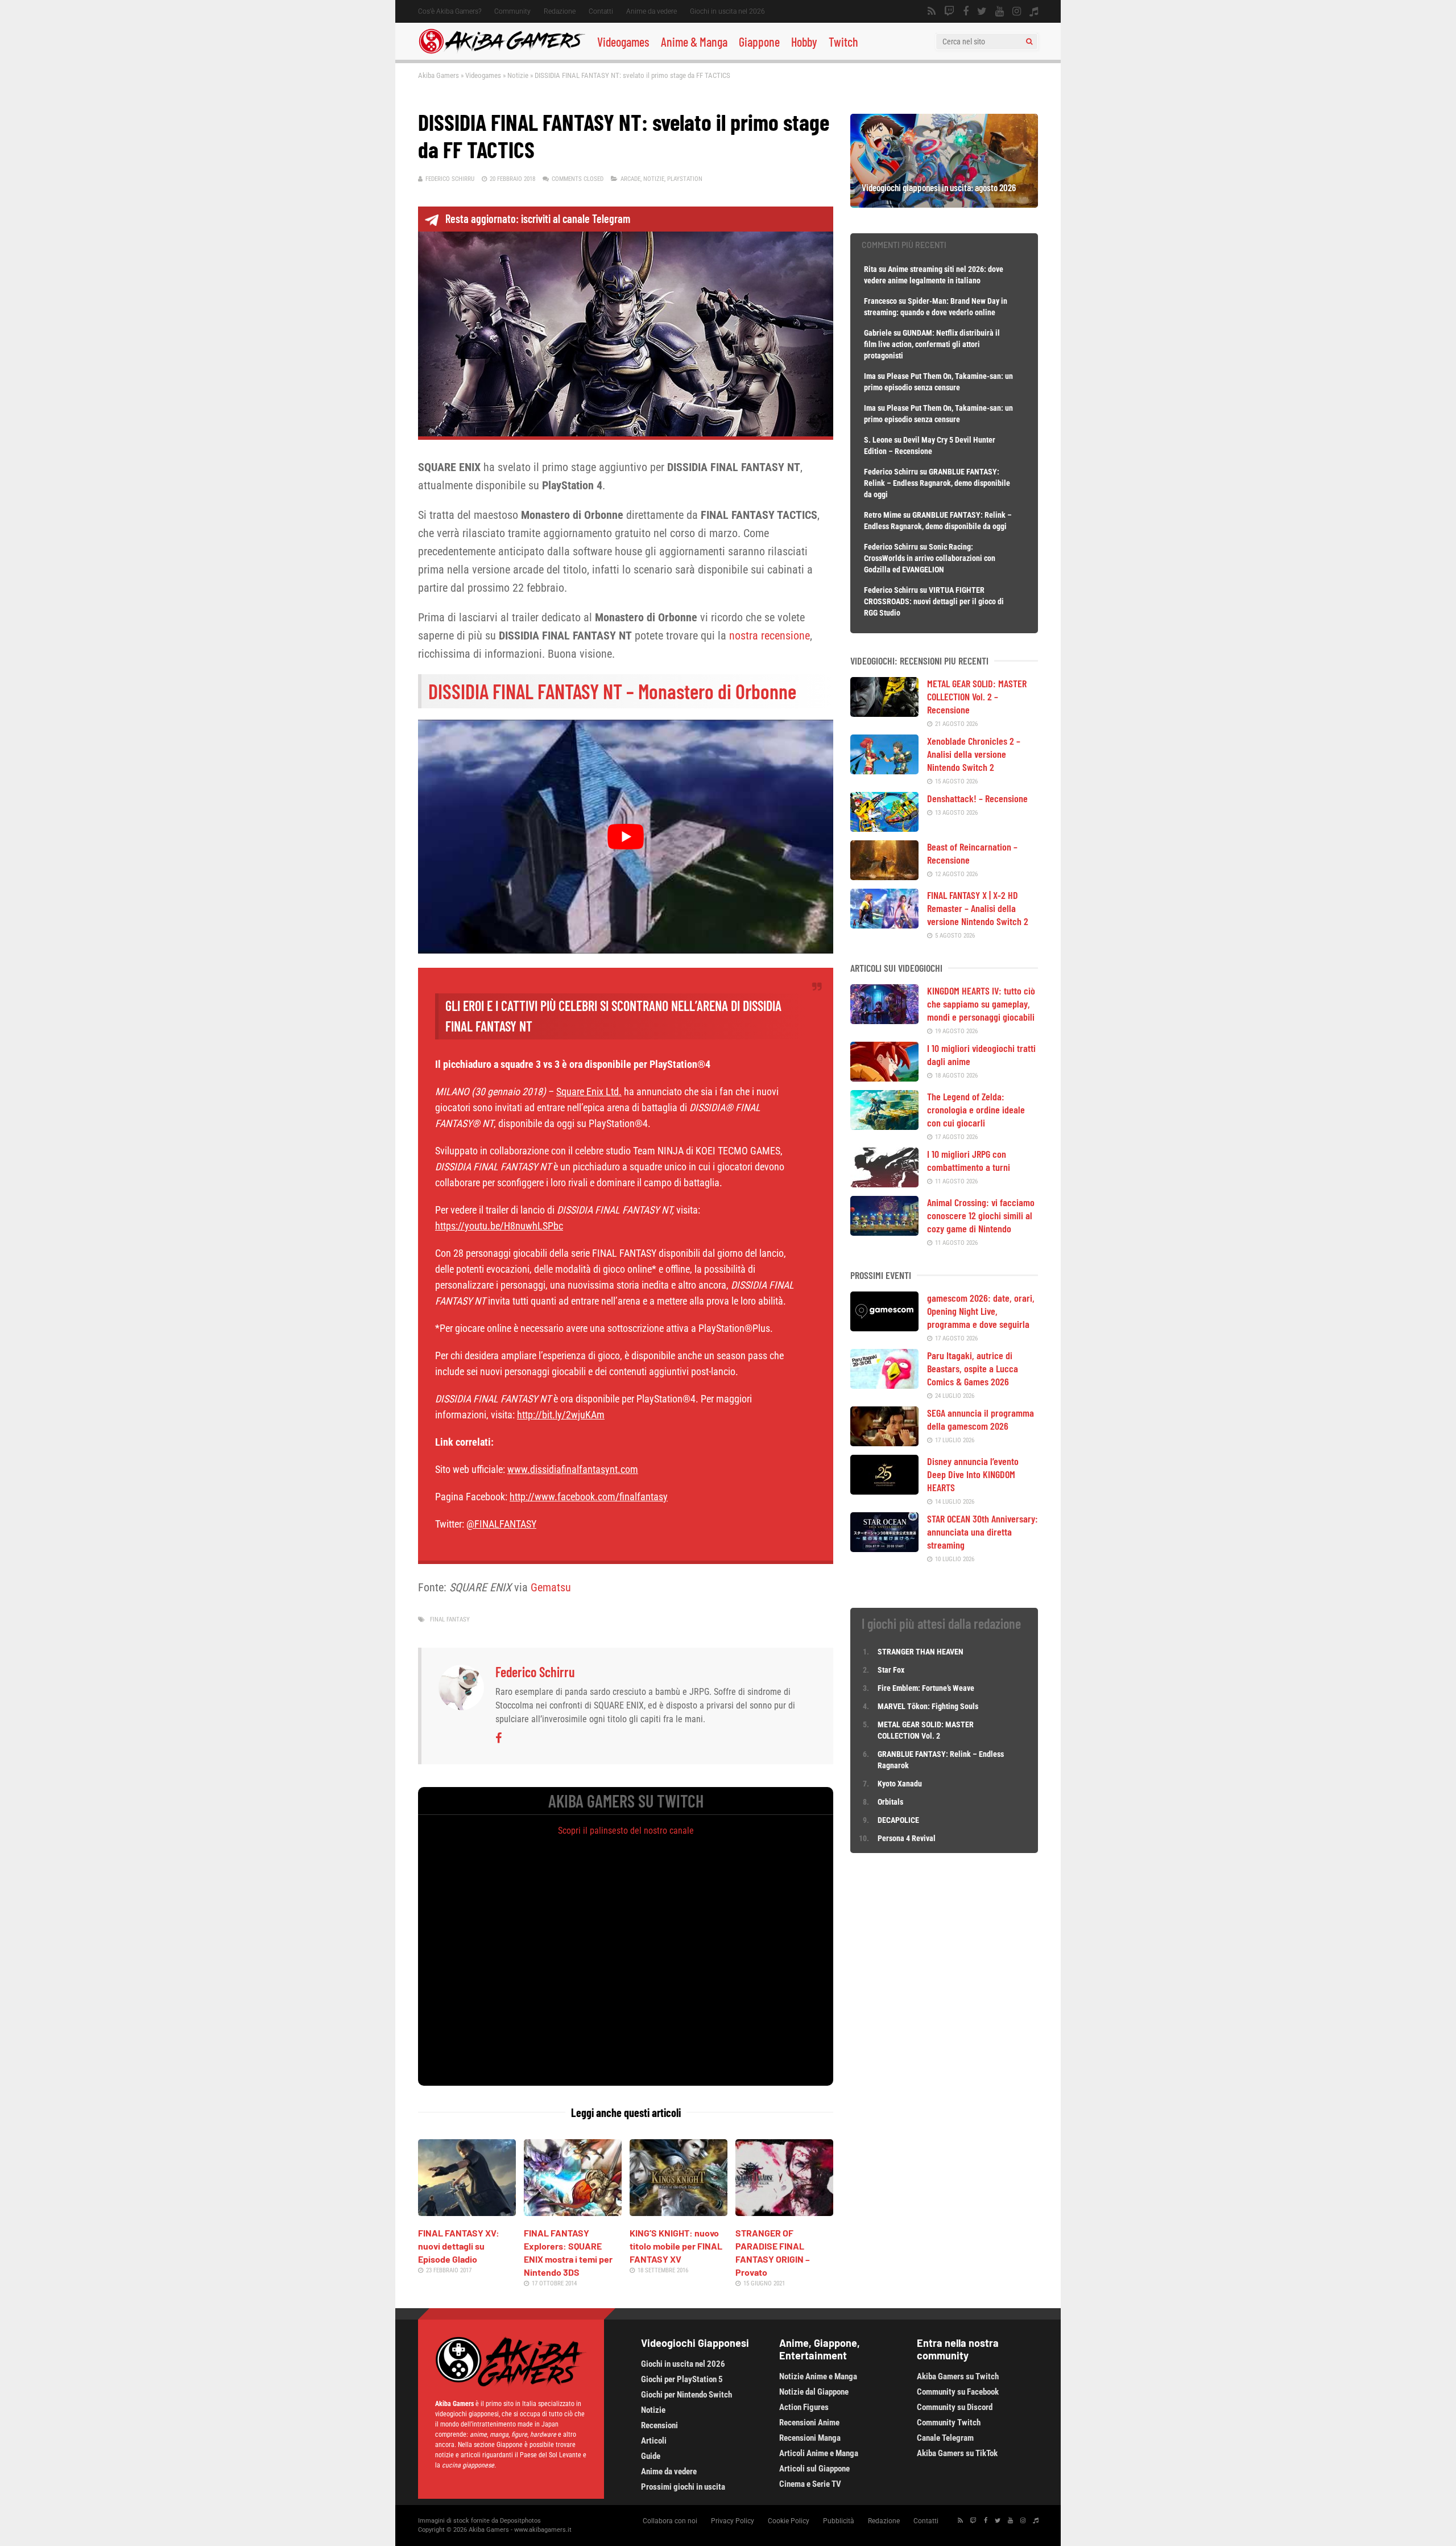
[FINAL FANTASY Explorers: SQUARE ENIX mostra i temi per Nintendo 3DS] (573, 2212)
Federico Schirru (450, 179)
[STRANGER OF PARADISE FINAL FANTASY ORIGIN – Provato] (784, 2212)
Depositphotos (520, 2521)
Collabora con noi (670, 2521)
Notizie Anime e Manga (818, 2376)
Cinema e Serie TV (810, 2484)
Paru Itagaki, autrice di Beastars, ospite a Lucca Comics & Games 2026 (973, 1368)
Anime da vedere (652, 11)
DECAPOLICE (898, 1820)
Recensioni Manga (810, 2438)
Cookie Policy (789, 2521)
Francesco (880, 301)
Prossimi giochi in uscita (683, 2487)
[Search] (1029, 42)
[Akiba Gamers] (502, 52)
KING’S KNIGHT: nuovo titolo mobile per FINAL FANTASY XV (676, 2246)
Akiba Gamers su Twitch (958, 2376)
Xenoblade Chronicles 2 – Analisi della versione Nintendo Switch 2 (974, 754)
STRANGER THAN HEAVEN (921, 1652)
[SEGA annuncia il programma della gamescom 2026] (884, 1442)
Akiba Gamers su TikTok (957, 2453)
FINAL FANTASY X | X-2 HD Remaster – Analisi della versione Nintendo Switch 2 (978, 908)
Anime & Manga (694, 42)
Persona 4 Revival (907, 1838)
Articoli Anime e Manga (819, 2453)
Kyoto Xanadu (900, 1784)
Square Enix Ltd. (589, 1092)
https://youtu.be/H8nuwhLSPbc (499, 1226)
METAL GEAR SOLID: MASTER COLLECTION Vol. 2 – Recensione (977, 696)
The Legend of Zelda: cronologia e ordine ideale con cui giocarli (976, 1109)
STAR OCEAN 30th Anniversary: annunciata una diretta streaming (983, 1532)
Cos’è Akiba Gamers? (450, 11)
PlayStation (685, 179)
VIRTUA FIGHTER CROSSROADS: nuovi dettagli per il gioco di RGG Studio (934, 601)
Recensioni (659, 2425)
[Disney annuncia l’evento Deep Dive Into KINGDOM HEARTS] (884, 1491)
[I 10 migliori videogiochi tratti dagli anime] (884, 1078)
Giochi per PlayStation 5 (682, 2379)
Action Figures (804, 2407)
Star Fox (891, 1670)
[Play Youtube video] (626, 836)
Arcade (630, 179)
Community (512, 11)
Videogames (623, 42)
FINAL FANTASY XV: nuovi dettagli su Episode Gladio (459, 2246)
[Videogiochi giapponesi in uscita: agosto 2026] (944, 204)
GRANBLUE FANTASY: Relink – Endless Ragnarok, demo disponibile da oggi (937, 483)
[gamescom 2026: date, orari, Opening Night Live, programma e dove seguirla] (884, 1327)
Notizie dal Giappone (814, 2392)
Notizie (518, 75)
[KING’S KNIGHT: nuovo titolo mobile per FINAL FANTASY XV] (679, 2212)
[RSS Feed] (932, 11)
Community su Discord (955, 2407)
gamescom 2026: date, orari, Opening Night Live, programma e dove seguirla (981, 1311)
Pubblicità (839, 2521)
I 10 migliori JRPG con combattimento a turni (969, 1160)
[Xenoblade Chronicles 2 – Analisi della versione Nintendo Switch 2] (884, 770)
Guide (651, 2456)
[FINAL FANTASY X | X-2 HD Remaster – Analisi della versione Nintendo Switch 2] (884, 925)
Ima (870, 376)
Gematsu (551, 1587)
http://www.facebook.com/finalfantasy (589, 1497)
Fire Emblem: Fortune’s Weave (926, 1688)
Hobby (804, 42)
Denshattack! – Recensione (977, 798)
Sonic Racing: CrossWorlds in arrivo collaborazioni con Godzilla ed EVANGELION (930, 558)
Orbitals (890, 1802)
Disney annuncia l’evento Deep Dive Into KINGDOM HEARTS (973, 1474)
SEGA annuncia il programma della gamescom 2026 (981, 1419)
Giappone (759, 42)
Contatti (601, 11)
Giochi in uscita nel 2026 (727, 11)
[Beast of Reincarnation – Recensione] (884, 876)
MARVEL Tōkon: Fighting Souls (929, 1706)
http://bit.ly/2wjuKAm (561, 1415)
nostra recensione (770, 636)
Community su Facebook (958, 2392)
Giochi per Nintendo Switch (686, 2395)
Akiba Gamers (439, 75)
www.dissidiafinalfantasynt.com (573, 1469)
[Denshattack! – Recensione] (884, 828)
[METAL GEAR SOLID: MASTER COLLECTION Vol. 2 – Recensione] (884, 713)
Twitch (843, 42)
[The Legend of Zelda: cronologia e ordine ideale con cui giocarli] (884, 1126)
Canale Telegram (945, 2438)
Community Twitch (949, 2423)
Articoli (654, 2441)
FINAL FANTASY (450, 1619)
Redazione (560, 11)
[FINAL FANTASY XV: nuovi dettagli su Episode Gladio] (467, 2212)
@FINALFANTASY (501, 1524)
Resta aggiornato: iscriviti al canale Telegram (538, 218)
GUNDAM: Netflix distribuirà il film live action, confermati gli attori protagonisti (932, 344)
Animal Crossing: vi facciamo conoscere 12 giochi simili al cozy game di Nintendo (981, 1215)
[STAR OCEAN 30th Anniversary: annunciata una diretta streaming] (884, 1548)
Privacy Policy (733, 2521)
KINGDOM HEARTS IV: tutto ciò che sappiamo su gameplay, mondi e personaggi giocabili (981, 1004)
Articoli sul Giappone (814, 2469)
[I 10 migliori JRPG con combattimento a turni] (884, 1183)
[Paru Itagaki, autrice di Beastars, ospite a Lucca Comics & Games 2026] (884, 1385)
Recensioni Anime (809, 2423)
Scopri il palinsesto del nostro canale (626, 1831)
